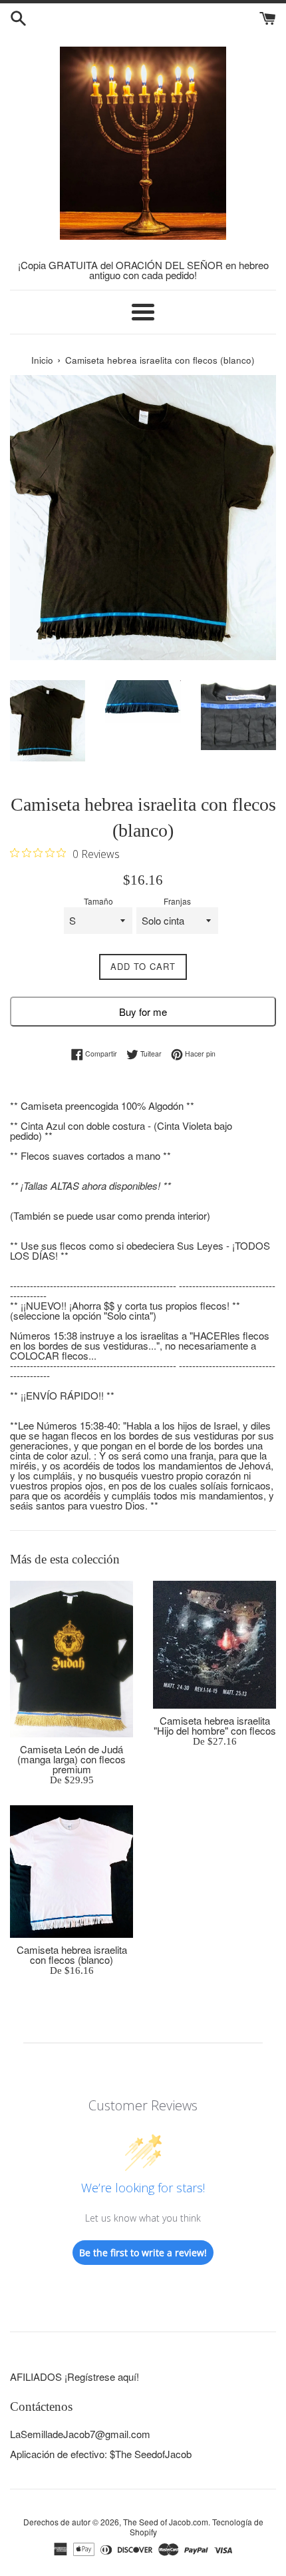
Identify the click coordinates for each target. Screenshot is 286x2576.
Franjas (177, 901)
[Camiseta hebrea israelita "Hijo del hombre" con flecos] (214, 1645)
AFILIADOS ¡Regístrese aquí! (74, 2376)
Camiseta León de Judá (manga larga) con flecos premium (71, 1759)
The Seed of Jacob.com (166, 2522)
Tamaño (98, 901)
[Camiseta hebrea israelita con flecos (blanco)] (71, 1872)
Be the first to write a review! (143, 2253)
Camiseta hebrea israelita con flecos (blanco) (72, 1954)
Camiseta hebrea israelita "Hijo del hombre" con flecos (215, 1725)
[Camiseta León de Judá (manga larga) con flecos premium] (71, 1659)
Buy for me (143, 1012)
